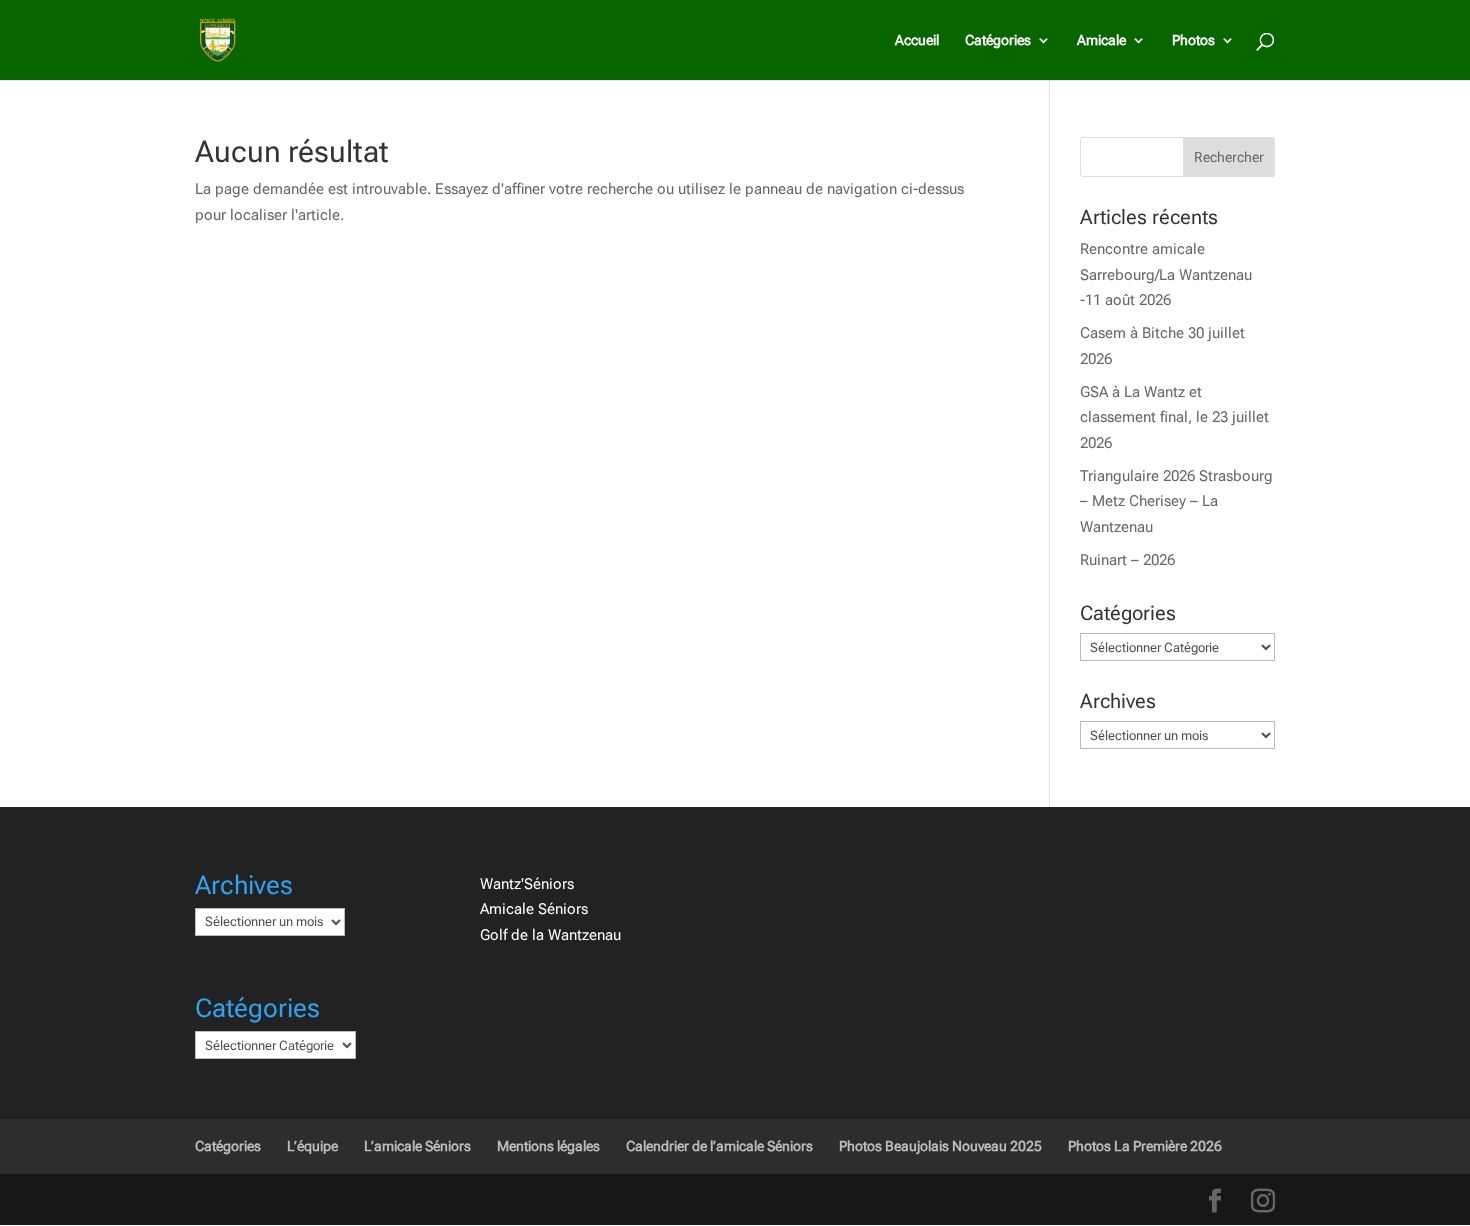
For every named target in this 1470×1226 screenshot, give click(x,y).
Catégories (998, 40)
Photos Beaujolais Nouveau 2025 (940, 1146)
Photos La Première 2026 (1145, 1146)
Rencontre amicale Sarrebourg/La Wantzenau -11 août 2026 (1166, 274)
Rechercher (1229, 157)
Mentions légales (548, 1146)
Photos (1193, 40)
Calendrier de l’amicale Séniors (719, 1146)
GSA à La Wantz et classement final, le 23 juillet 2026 (1174, 417)
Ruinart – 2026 (1127, 560)
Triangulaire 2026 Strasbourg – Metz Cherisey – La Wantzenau (1176, 501)
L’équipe (312, 1146)
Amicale (1101, 40)
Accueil (917, 40)
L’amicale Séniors (417, 1146)
